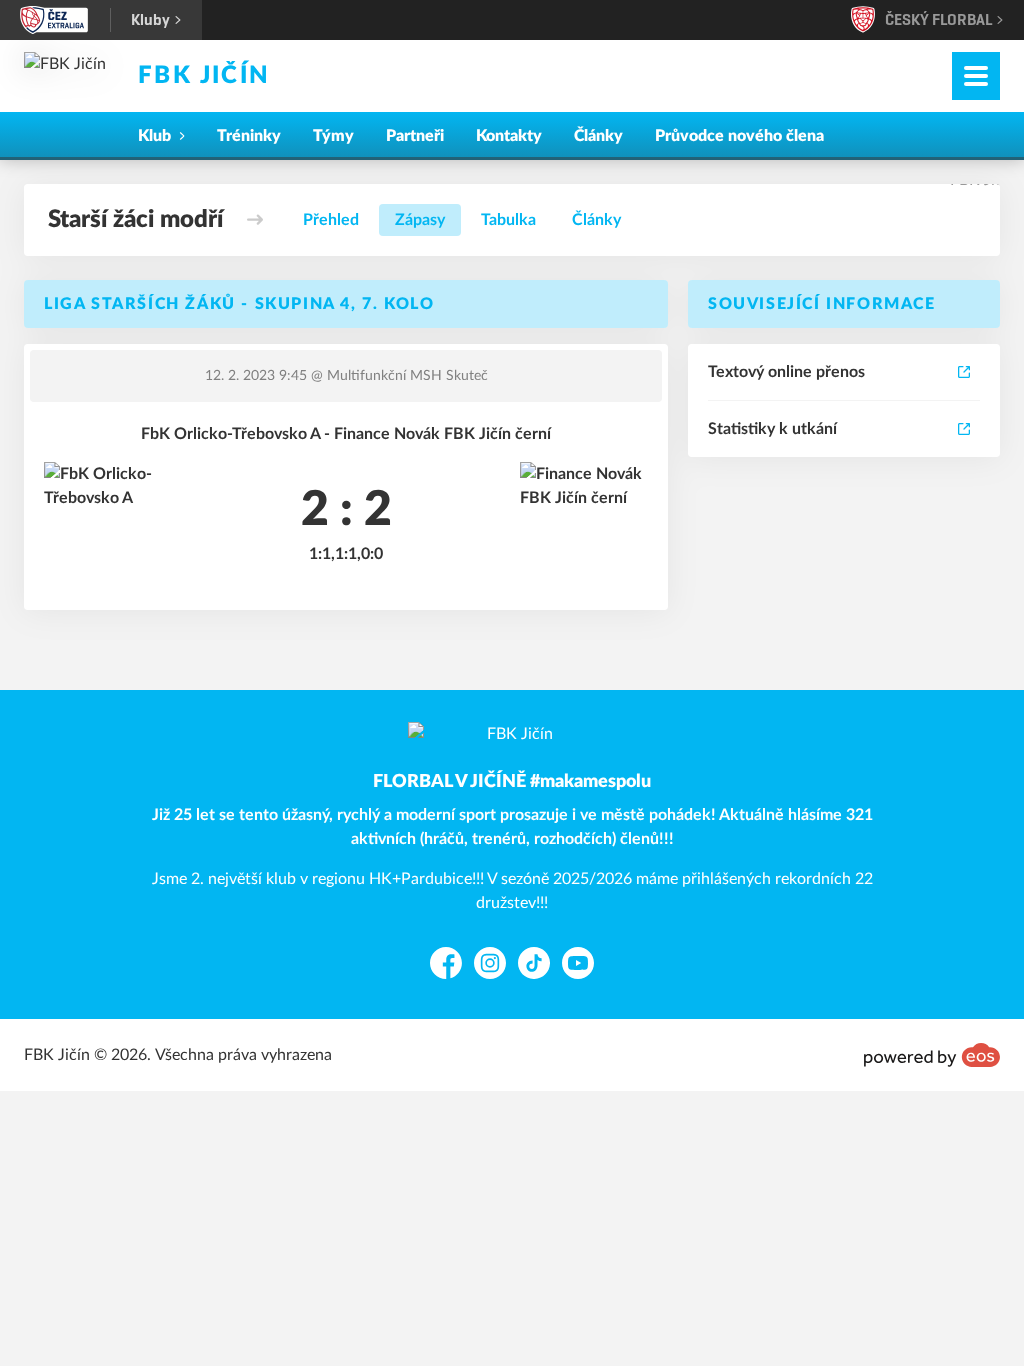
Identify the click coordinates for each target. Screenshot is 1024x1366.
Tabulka (508, 220)
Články (598, 136)
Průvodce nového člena (739, 136)
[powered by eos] (932, 1055)
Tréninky (249, 136)
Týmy (333, 136)
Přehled (331, 220)
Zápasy (420, 220)
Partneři (415, 136)
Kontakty (509, 136)
